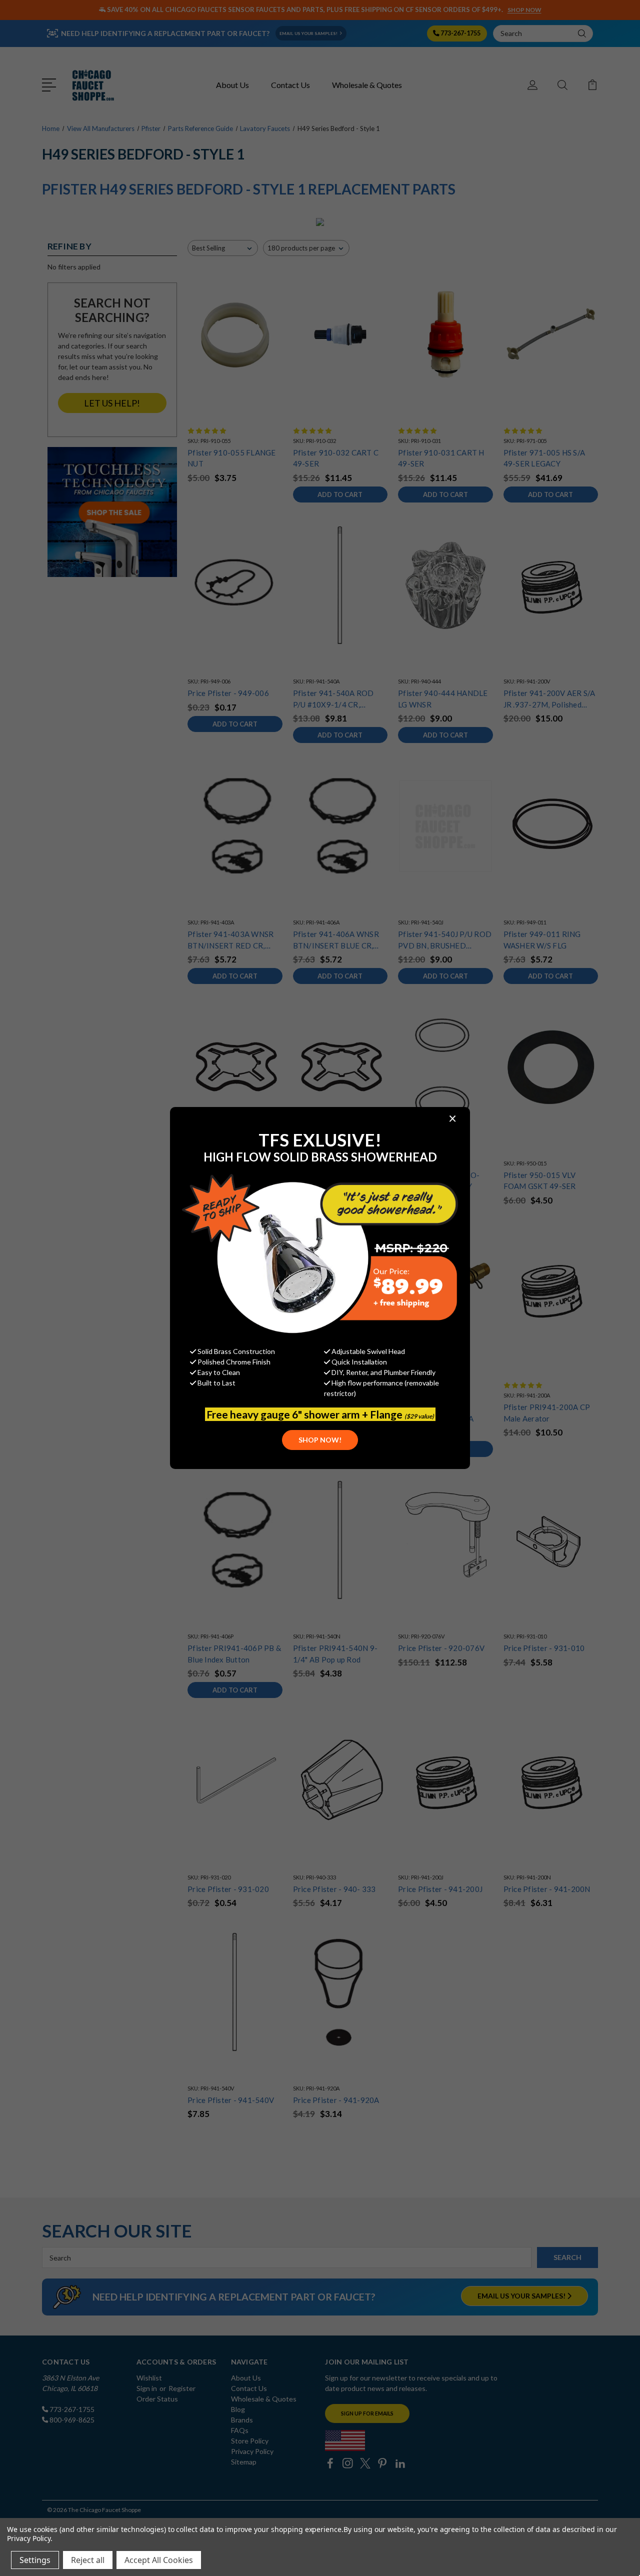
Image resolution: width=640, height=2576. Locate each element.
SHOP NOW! (320, 1440)
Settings (35, 2560)
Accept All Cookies (159, 2560)
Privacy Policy (29, 2538)
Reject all (88, 2560)
